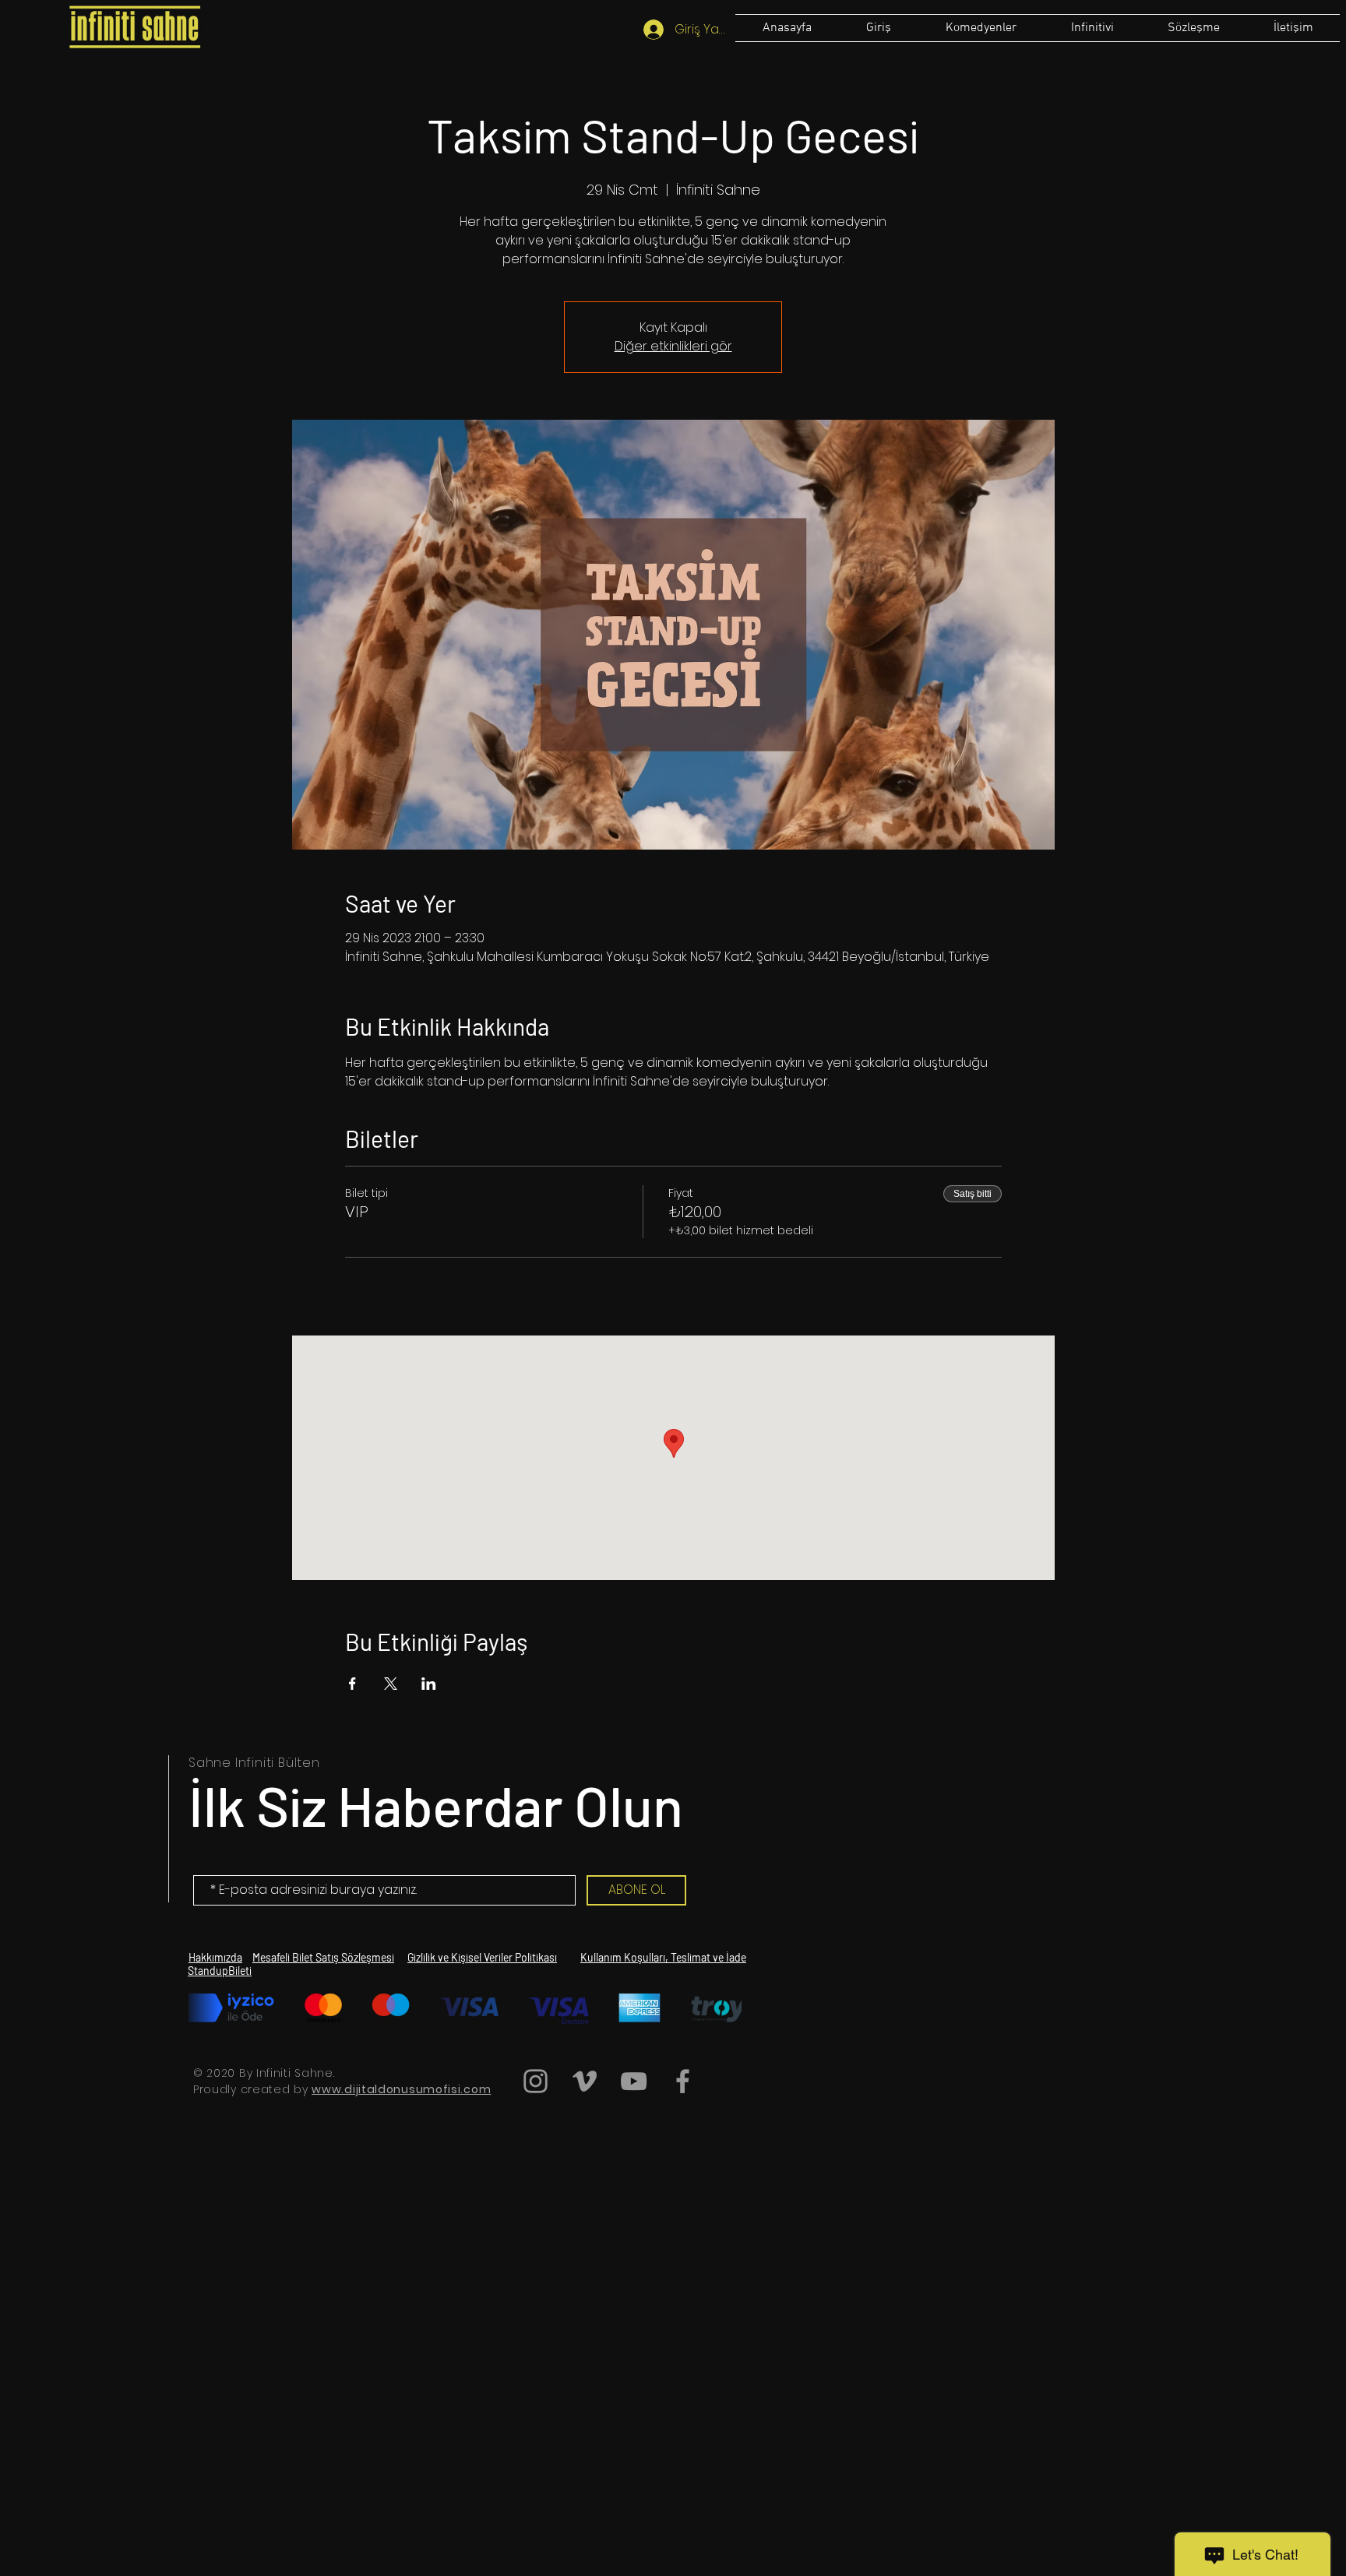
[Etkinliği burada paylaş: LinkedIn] (429, 1684)
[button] (1193, 28)
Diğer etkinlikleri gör (673, 346)
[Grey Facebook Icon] (683, 2081)
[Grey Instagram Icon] (536, 2081)
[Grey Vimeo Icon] (585, 2081)
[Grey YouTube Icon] (634, 2081)
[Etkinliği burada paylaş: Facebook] (352, 1684)
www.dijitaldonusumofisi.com (401, 2089)
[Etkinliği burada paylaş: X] (391, 1684)
